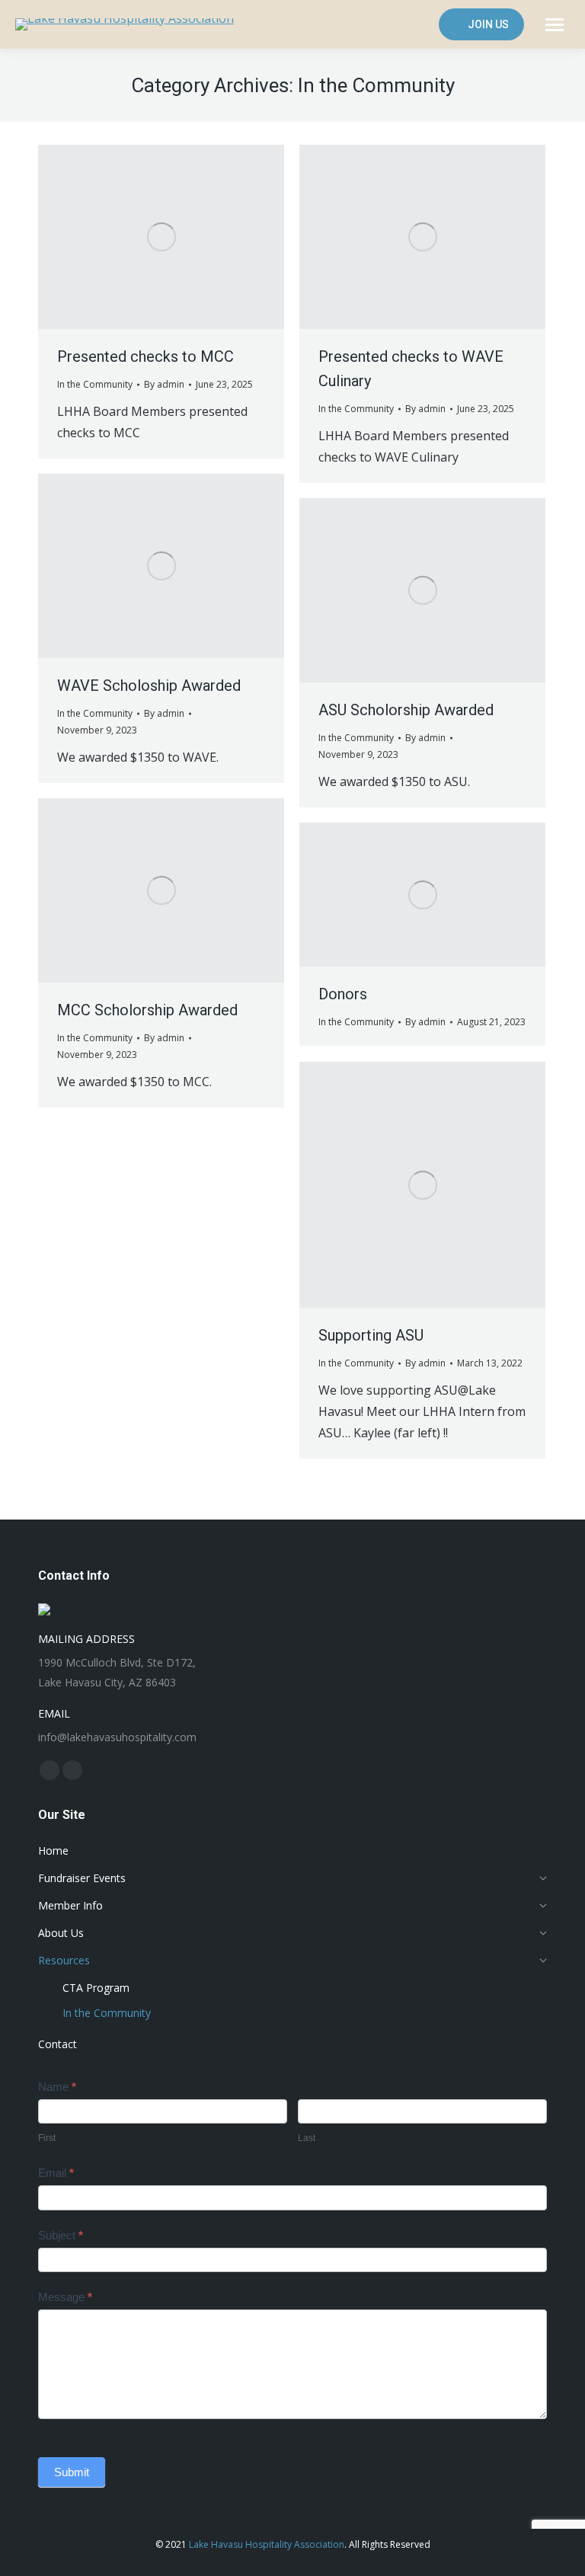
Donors (343, 994)
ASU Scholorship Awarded (406, 710)
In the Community (95, 384)
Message (65, 2297)
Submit (72, 2472)
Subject (61, 2235)
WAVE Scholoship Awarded (149, 686)
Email (56, 2173)
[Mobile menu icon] (555, 25)
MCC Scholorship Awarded (147, 1010)
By (164, 384)
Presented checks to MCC (145, 356)
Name (57, 2087)
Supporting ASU (371, 1335)
